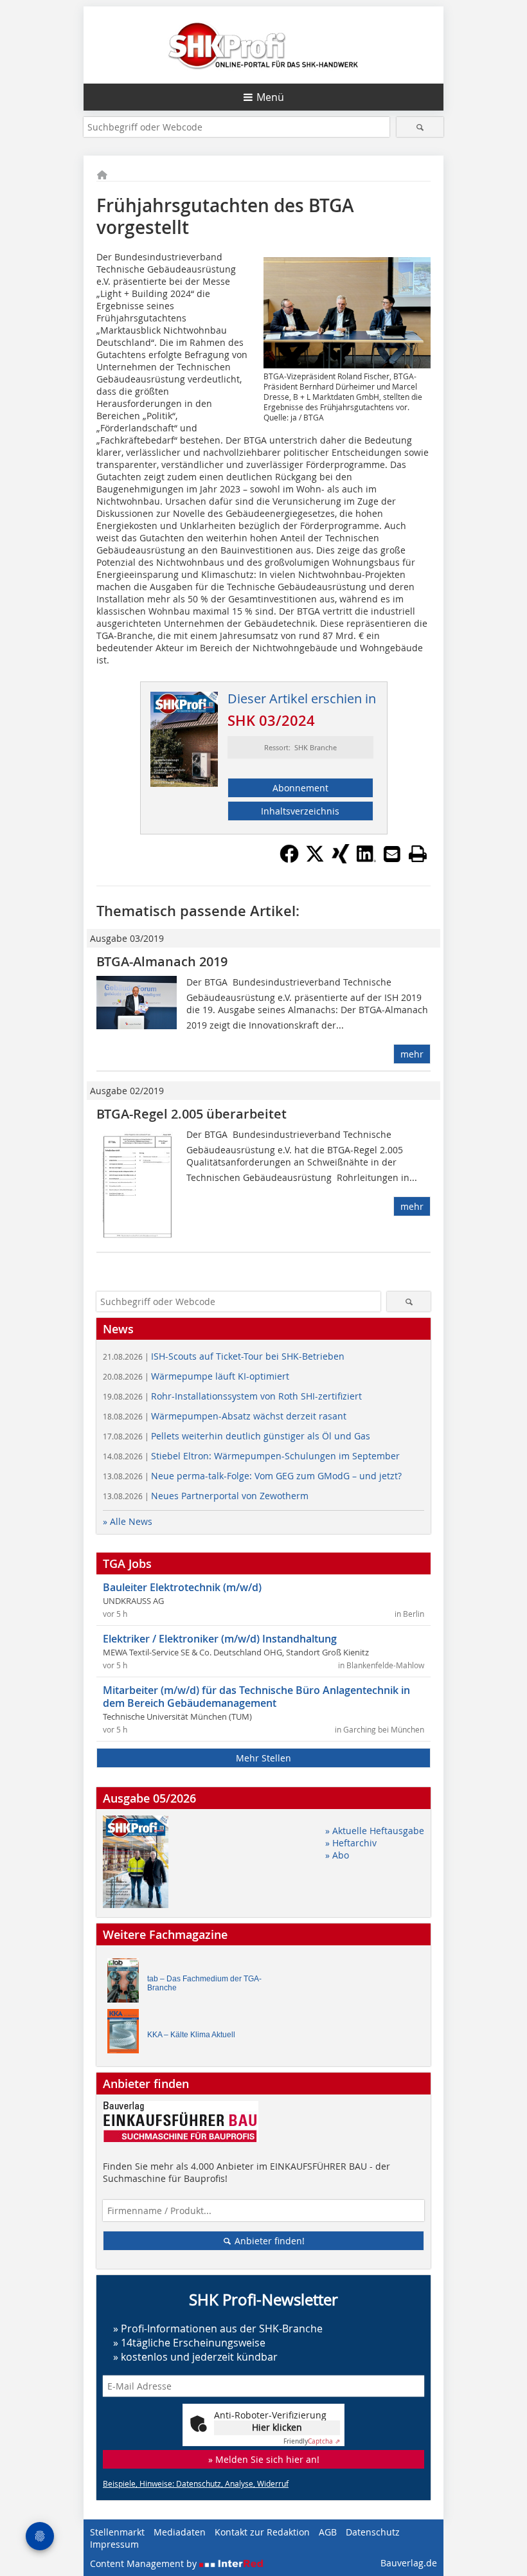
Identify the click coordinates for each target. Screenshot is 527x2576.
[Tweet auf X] (315, 860)
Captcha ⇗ (312, 2441)
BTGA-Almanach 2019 (162, 961)
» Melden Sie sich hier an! (264, 2459)
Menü (270, 97)
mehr (412, 1054)
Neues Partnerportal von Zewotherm (206, 1496)
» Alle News (128, 1521)
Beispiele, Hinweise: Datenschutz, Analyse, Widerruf (196, 2483)
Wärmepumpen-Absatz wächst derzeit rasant (225, 1416)
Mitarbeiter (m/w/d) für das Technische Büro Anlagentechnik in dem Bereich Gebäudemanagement (256, 1697)
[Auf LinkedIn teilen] (366, 860)
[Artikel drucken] (418, 854)
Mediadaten (180, 2532)
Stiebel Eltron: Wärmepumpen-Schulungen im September (251, 1456)
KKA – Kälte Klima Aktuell (191, 2035)
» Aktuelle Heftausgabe (375, 1831)
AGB (328, 2532)
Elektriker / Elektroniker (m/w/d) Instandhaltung (220, 1639)
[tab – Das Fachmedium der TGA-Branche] (127, 1984)
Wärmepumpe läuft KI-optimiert (196, 1376)
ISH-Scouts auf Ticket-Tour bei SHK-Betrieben (224, 1356)
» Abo (337, 1855)
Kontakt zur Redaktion (262, 2532)
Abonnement (300, 788)
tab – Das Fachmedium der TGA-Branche (204, 1983)
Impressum (114, 2544)
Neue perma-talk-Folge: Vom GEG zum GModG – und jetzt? (252, 1476)
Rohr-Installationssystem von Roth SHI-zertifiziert (232, 1396)
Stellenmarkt (117, 2532)
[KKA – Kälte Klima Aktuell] (127, 2034)
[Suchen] (420, 127)
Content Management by (145, 2563)
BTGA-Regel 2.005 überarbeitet (192, 1114)
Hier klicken (277, 2427)
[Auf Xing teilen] (341, 860)
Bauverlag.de (409, 2563)
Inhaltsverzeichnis (300, 811)
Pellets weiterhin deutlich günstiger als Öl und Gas (237, 1436)
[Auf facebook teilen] (289, 860)
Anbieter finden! (268, 2241)
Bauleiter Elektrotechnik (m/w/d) (182, 1587)
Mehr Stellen (263, 1758)
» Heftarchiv (351, 1843)
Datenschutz (373, 2532)
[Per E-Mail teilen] (392, 854)
